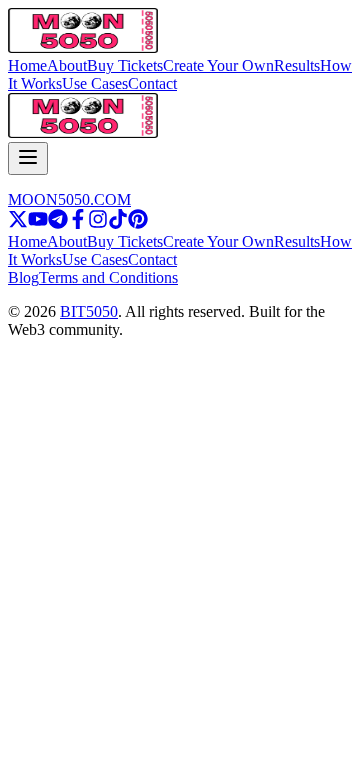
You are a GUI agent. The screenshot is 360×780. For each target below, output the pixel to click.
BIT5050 (89, 311)
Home (27, 65)
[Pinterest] (138, 223)
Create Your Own (218, 65)
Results (297, 65)
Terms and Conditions (108, 277)
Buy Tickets (125, 65)
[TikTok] (118, 223)
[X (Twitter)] (18, 223)
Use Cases (95, 83)
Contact (152, 83)
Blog (23, 277)
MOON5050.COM (69, 199)
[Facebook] (78, 223)
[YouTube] (38, 223)
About (67, 65)
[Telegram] (58, 223)
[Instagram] (98, 223)
